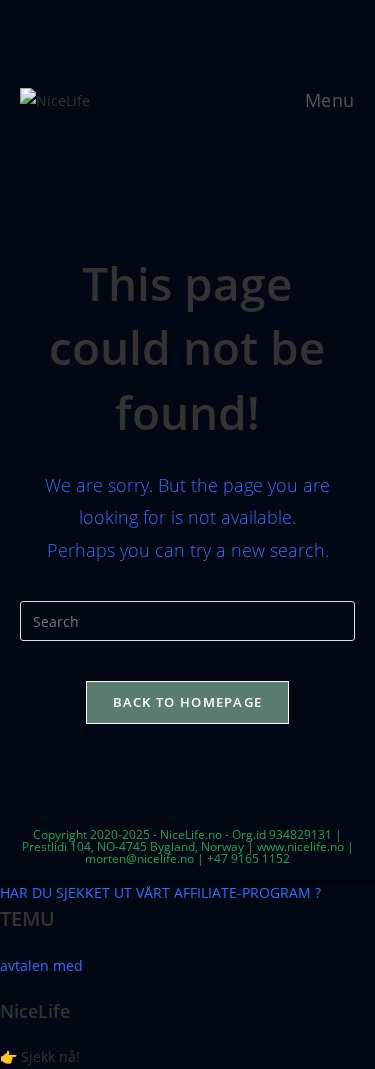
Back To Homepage (188, 702)
